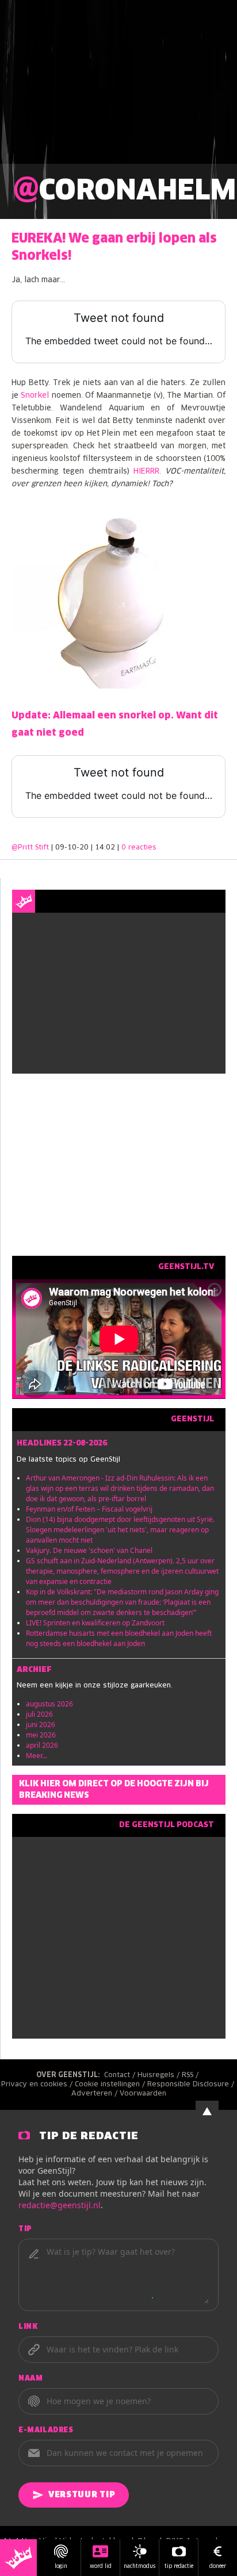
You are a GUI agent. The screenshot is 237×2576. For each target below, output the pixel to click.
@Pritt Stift (30, 848)
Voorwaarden (143, 2094)
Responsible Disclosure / (192, 2085)
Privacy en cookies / (38, 2085)
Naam (30, 2379)
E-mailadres (46, 2431)
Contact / (121, 2075)
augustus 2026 (49, 1704)
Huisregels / (160, 2075)
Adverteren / (95, 2094)
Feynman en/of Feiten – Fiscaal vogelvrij (89, 1509)
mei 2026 (41, 1735)
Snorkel (35, 396)
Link (28, 2327)
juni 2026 (41, 1725)
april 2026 (42, 1745)
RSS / (191, 2075)
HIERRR (146, 472)
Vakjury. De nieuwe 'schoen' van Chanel (89, 1550)
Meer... (37, 1756)
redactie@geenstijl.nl (60, 2205)
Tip (25, 2229)
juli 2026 (39, 1714)
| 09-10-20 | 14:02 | (104, 848)
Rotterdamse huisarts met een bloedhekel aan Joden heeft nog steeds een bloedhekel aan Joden (119, 1638)
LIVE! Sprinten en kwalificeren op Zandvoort (95, 1623)
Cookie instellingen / (111, 2085)
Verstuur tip (82, 2495)
